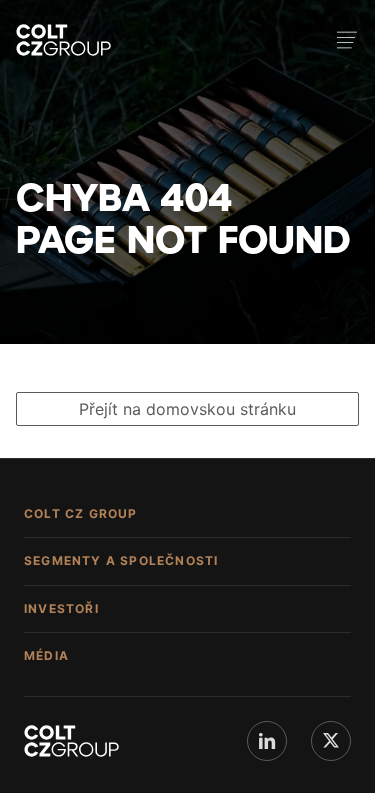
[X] (331, 741)
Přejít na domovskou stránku (187, 409)
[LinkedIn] (267, 741)
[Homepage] (63, 40)
